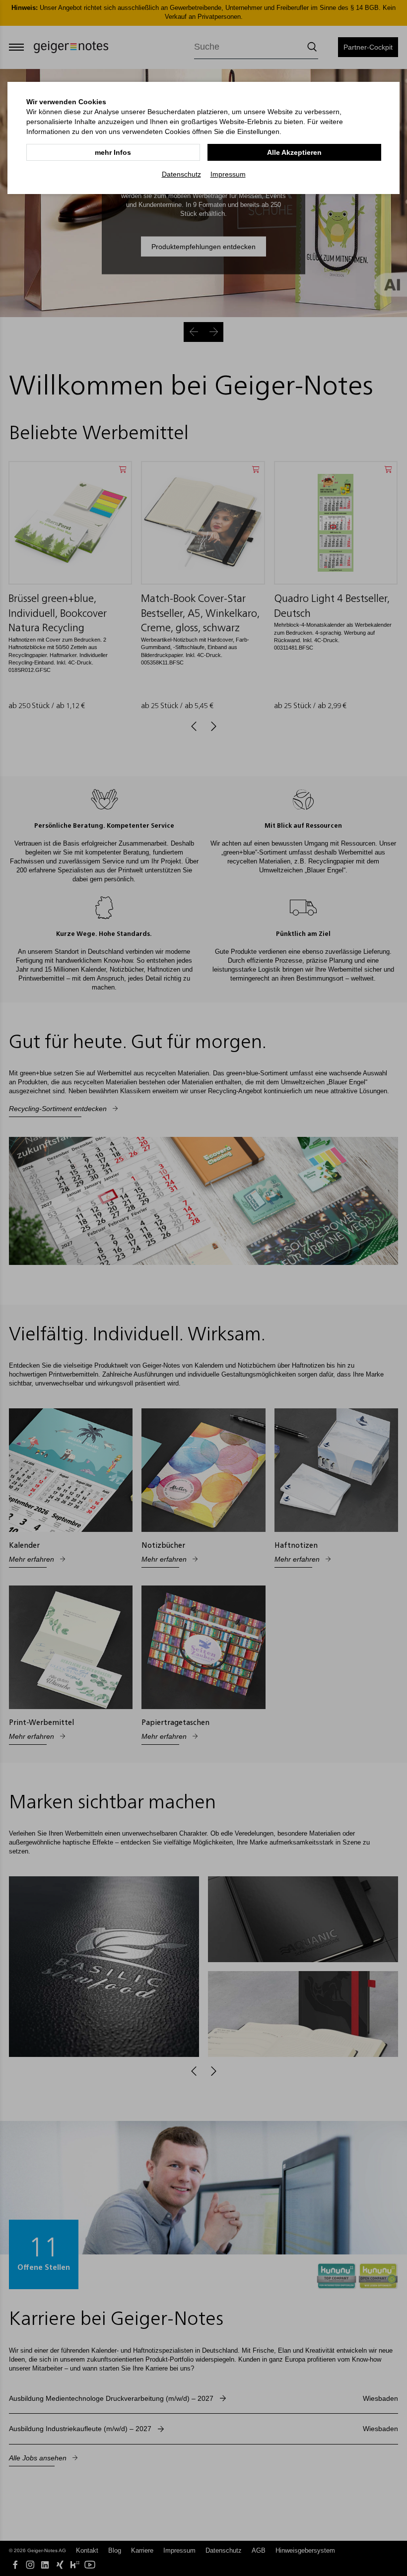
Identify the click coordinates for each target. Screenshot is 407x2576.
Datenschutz (181, 174)
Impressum (228, 174)
